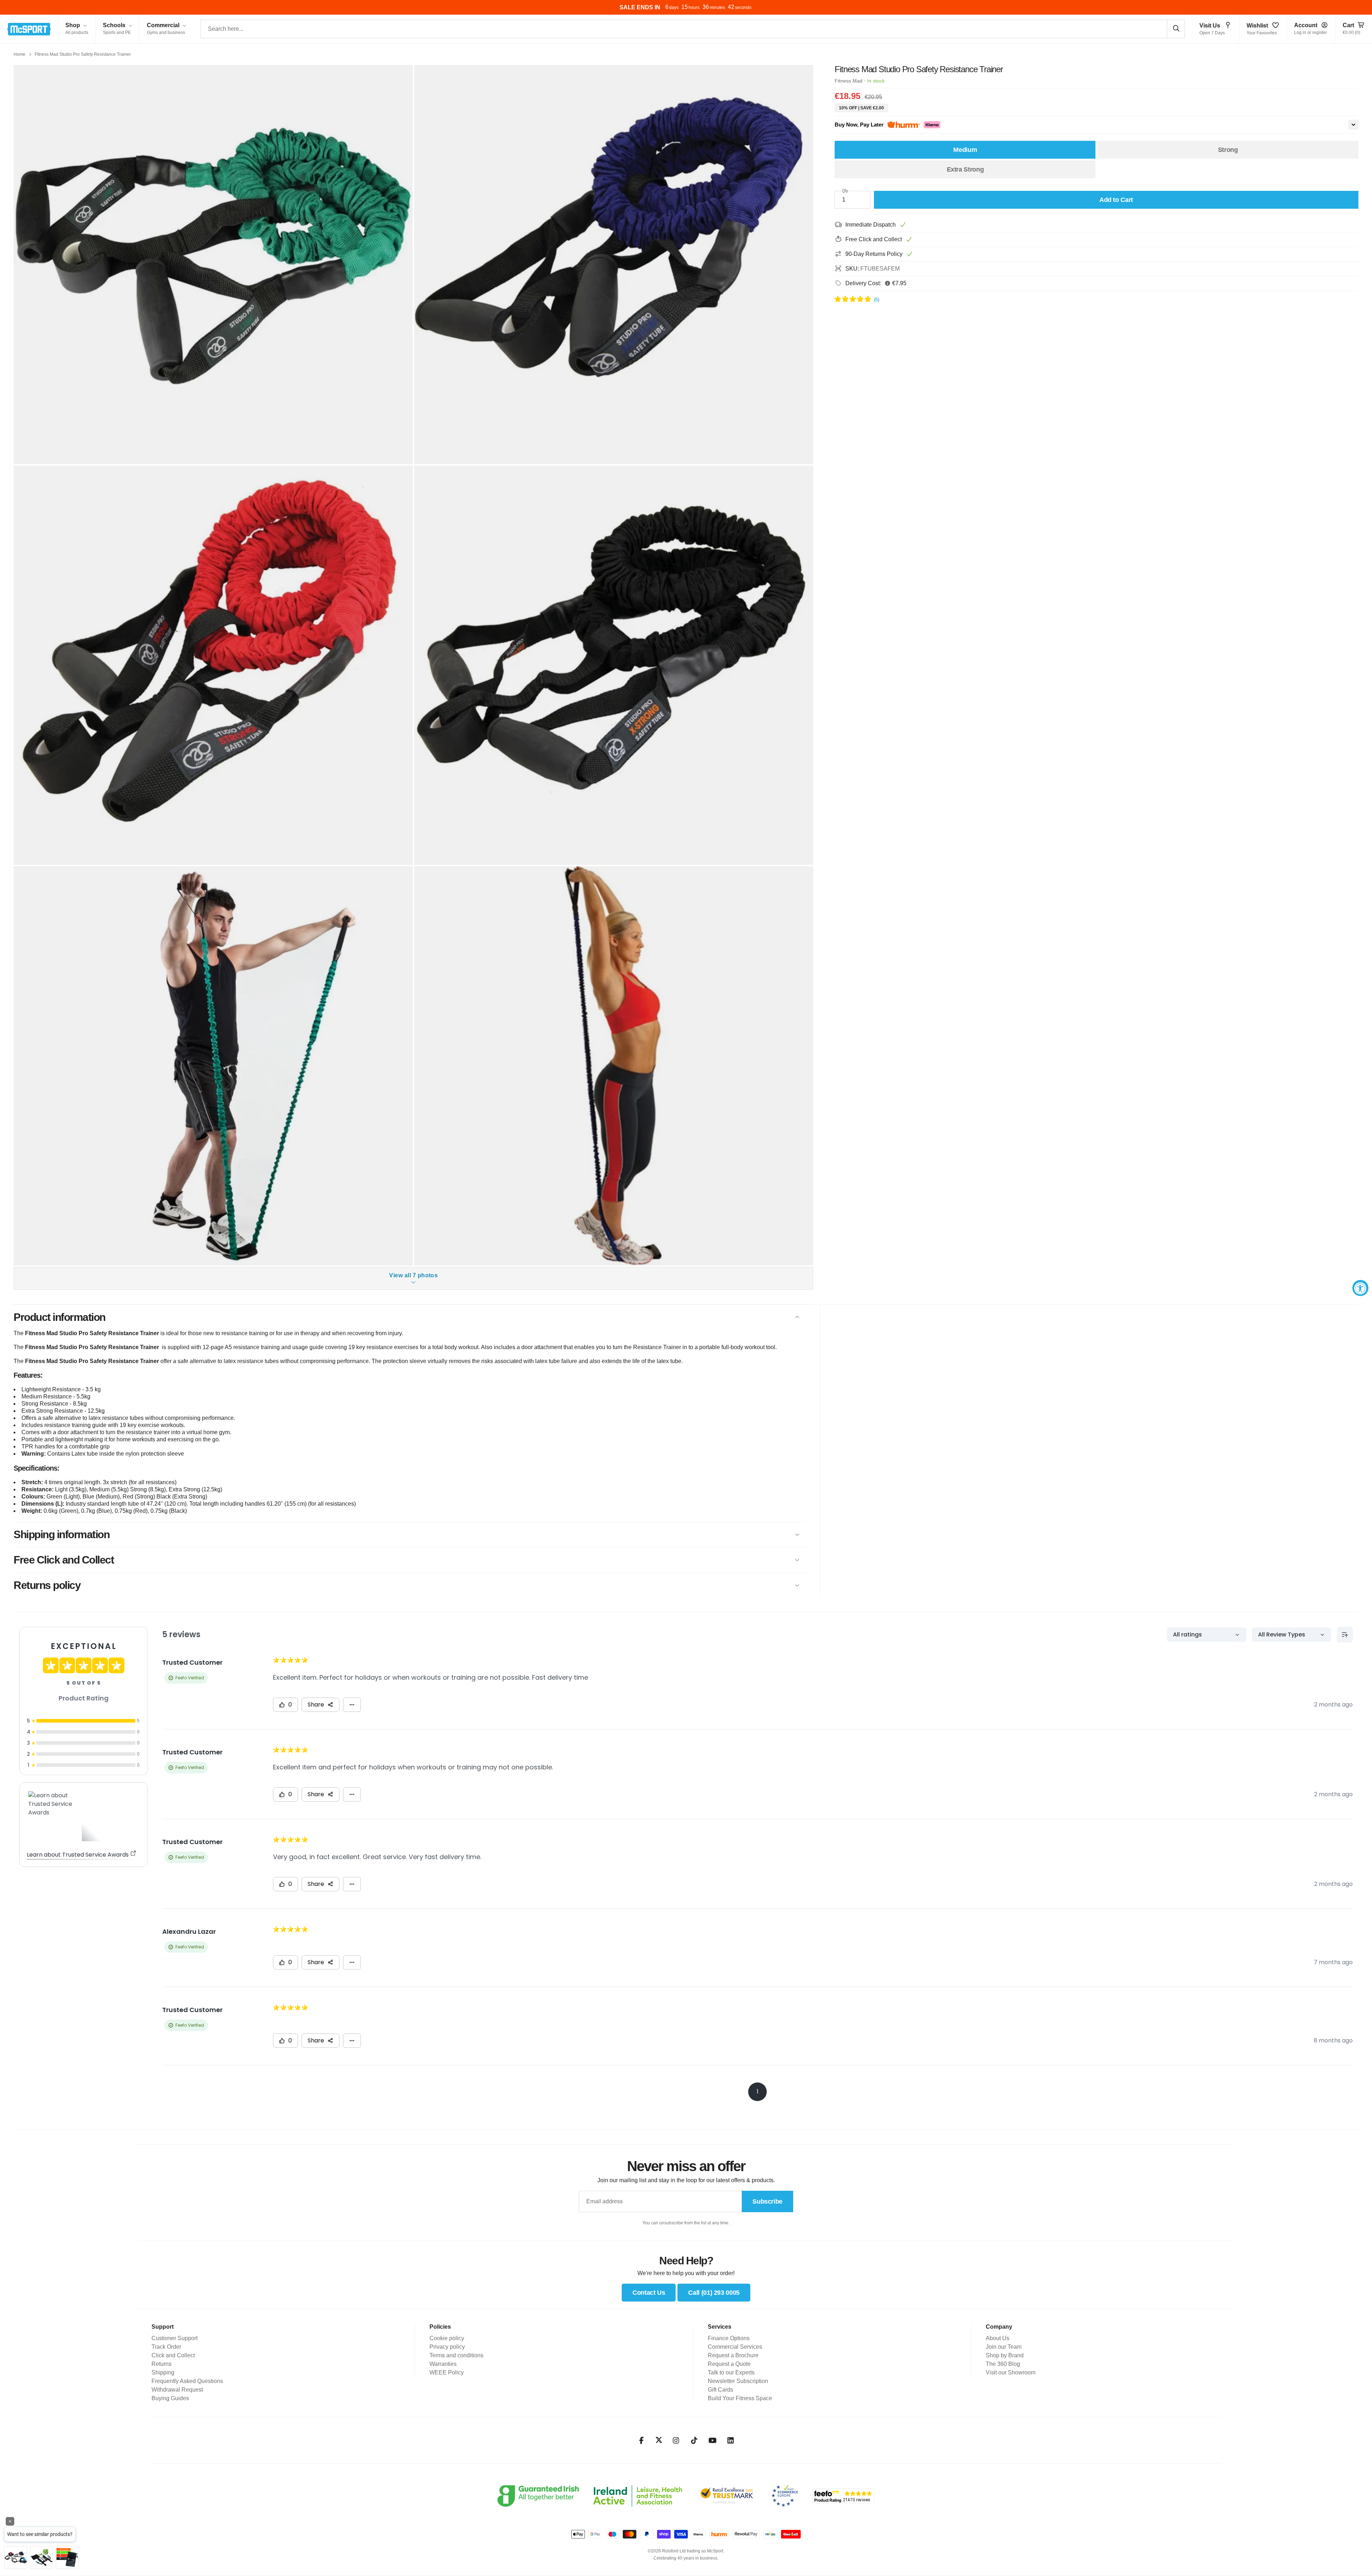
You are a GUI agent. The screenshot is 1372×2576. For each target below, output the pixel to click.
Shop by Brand (1005, 2355)
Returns (161, 2364)
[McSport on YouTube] (713, 2441)
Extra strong (965, 169)
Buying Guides (170, 2398)
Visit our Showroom (1011, 2372)
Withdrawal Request (177, 2390)
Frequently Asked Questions (187, 2381)
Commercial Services (735, 2347)
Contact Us (649, 2293)
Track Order (166, 2347)
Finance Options (729, 2338)
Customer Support (175, 2338)
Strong (1228, 150)
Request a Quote (729, 2364)
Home (19, 54)
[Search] (1176, 29)
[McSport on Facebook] (642, 2441)
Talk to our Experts (731, 2372)
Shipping (163, 2372)
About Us (998, 2338)
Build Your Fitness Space (740, 2398)
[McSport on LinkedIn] (731, 2441)
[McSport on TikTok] (694, 2441)
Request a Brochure (733, 2355)
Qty (845, 191)
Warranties (443, 2364)
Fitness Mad (849, 81)
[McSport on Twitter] (659, 2440)
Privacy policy (447, 2347)
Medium (965, 150)
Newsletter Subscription (738, 2381)
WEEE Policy (447, 2372)
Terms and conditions (456, 2355)
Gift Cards (720, 2390)
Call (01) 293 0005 (714, 2293)
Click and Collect (173, 2355)
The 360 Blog (1003, 2364)
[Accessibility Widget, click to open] (1360, 1288)
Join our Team (1004, 2347)
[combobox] (693, 29)
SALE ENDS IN (640, 7)
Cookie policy (447, 2338)
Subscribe (767, 2201)
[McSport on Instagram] (676, 2441)
